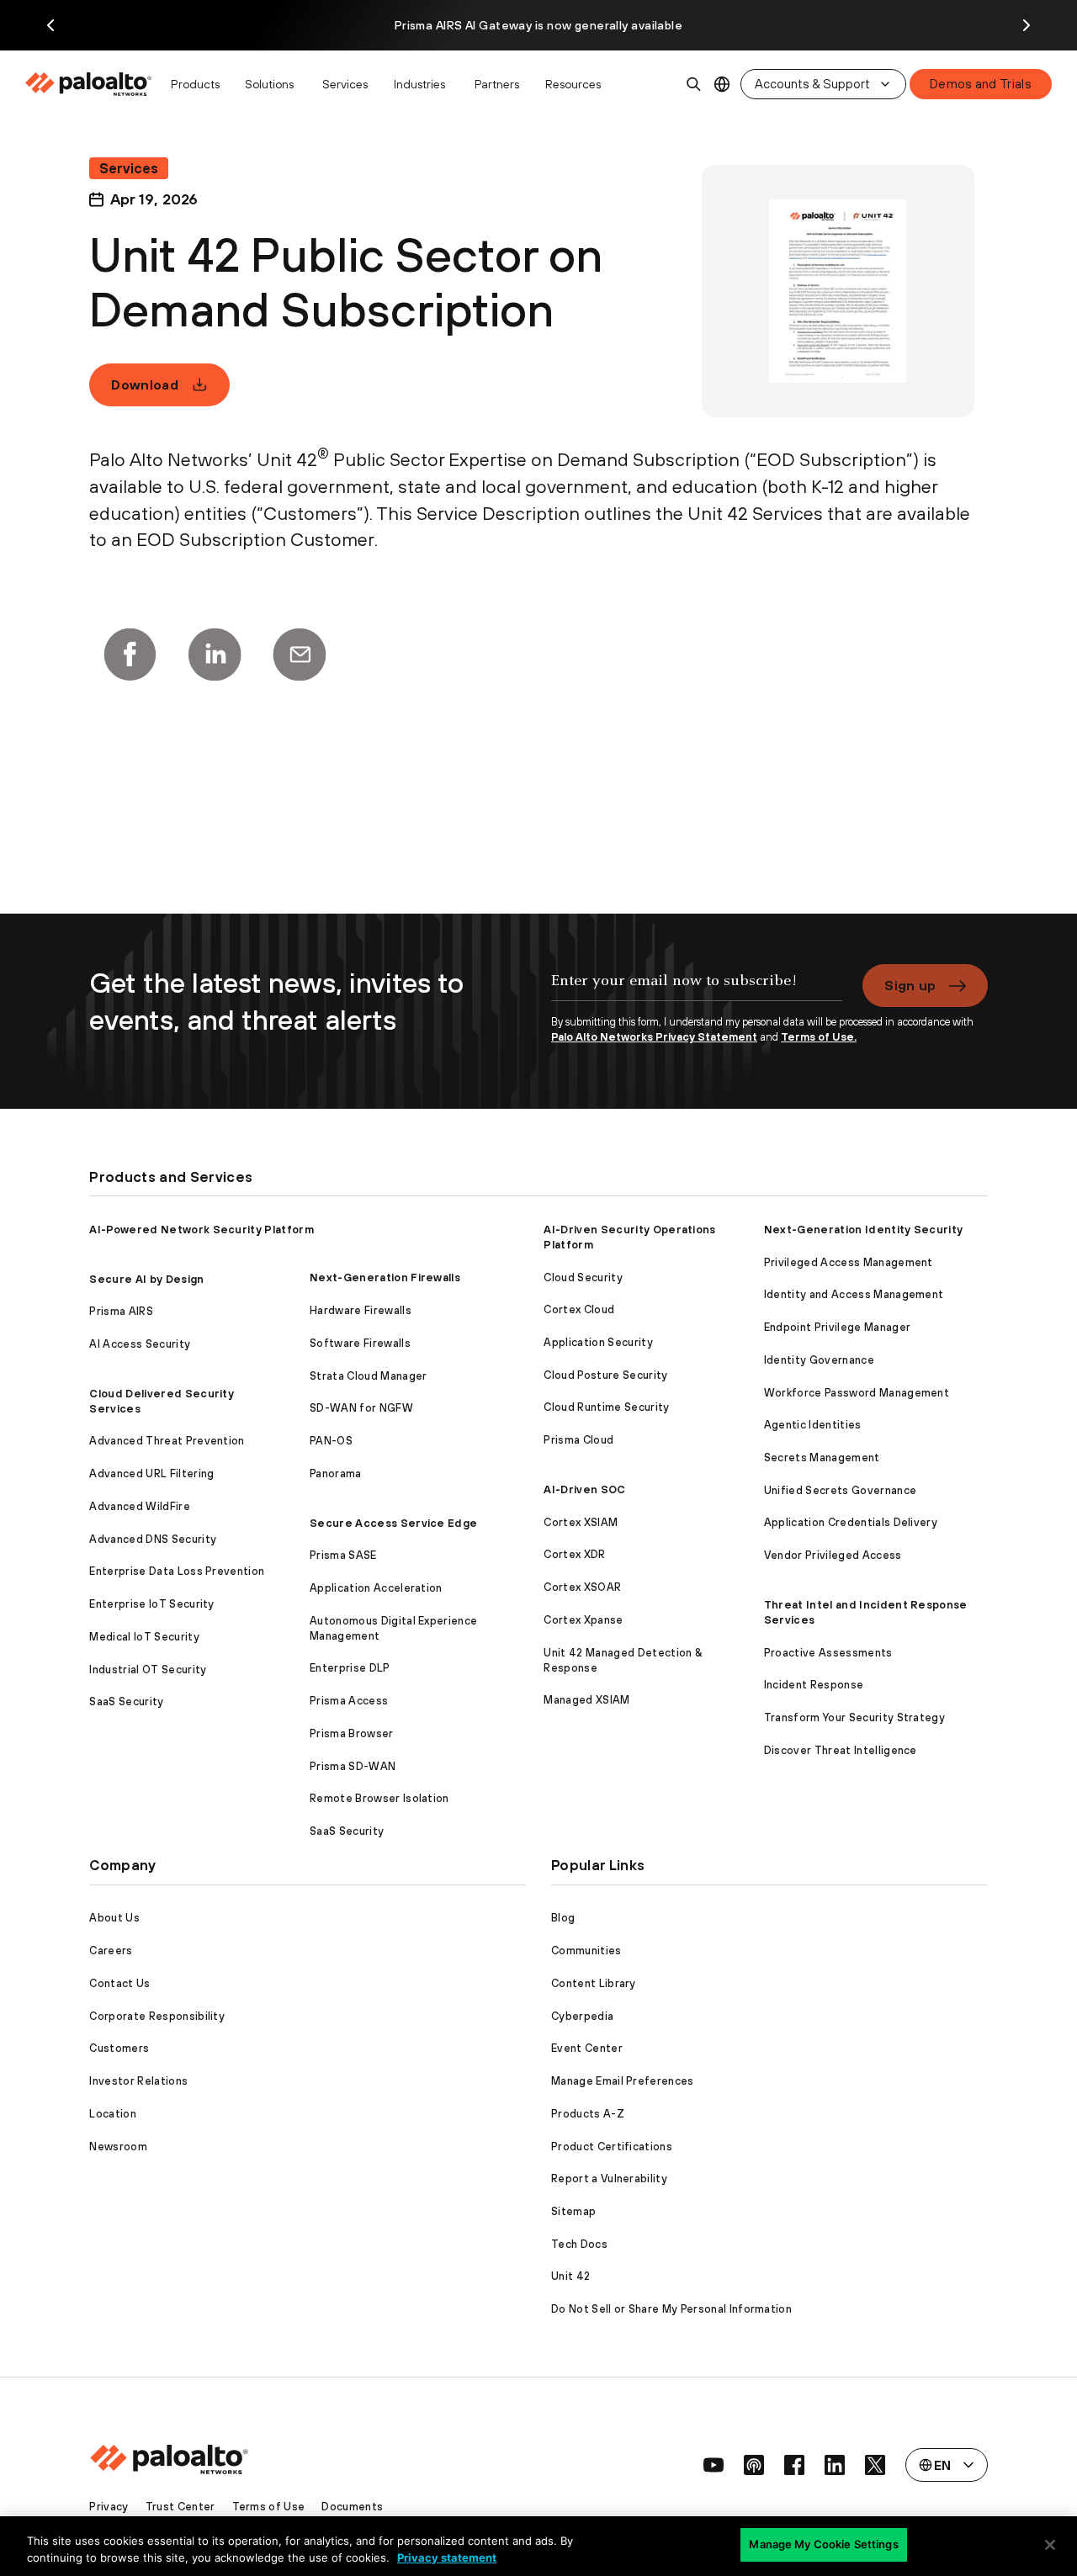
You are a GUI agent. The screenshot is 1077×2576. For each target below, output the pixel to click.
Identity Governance (819, 1360)
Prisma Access (349, 1701)
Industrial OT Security (148, 1670)
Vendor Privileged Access (833, 1555)
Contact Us (119, 1983)
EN (722, 85)
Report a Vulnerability (609, 2178)
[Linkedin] (215, 655)
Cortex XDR (574, 1554)
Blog (563, 1918)
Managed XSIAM (586, 1700)
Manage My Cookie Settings (823, 2544)
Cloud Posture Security (605, 1375)
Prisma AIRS (121, 1311)
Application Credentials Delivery (851, 1522)
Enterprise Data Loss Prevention (177, 1571)
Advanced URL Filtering (151, 1474)
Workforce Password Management (857, 1393)
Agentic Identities (813, 1425)
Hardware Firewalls (361, 1310)
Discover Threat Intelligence (841, 1750)
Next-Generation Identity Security (864, 1230)
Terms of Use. (819, 1037)
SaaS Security (126, 1701)
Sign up (910, 985)
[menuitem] (93, 84)
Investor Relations (138, 2081)
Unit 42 (570, 2276)
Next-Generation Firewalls (385, 1277)
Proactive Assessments (828, 1653)
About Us (114, 1918)
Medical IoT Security (144, 1637)
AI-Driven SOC (584, 1489)
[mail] (300, 655)
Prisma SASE (343, 1555)
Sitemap (573, 2211)
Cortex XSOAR (582, 1587)
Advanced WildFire (139, 1506)
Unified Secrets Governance (840, 1490)
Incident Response (814, 1685)
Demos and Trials (981, 84)
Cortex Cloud (579, 1309)
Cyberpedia (582, 2016)
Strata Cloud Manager (368, 1376)
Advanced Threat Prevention (167, 1441)
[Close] (1050, 2545)
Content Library (594, 1983)
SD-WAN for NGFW (361, 1408)
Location (113, 2114)
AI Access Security (140, 1344)
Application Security (598, 1342)
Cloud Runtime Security (606, 1407)
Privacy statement (447, 2557)
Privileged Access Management (849, 1262)
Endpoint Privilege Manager (837, 1327)
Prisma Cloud (578, 1440)
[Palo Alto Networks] (90, 84)
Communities (586, 1951)
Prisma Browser (351, 1733)
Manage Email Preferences (623, 2081)
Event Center (587, 2048)
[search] (694, 84)
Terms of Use (269, 2507)
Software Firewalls (360, 1343)
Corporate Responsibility (157, 2016)
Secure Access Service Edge (393, 1523)
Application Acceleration (376, 1588)
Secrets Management (822, 1458)
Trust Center (180, 2507)
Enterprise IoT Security (151, 1604)
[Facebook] (130, 655)
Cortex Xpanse (583, 1620)
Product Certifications (612, 2147)
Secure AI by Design (146, 1279)
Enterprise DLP (350, 1668)
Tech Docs (579, 2244)
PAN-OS (331, 1441)
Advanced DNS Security (153, 1539)
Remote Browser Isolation (379, 1798)
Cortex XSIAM (581, 1522)
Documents (352, 2507)
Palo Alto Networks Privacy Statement (654, 1037)
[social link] (714, 2465)
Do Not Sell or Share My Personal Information (671, 2309)
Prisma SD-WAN (353, 1766)
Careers (111, 1951)
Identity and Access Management (854, 1294)
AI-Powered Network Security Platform (202, 1230)
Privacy (109, 2507)
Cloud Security (583, 1277)
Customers (119, 2048)
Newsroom (118, 2147)
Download (145, 384)
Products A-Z (588, 2114)
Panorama (336, 1474)
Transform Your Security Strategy (854, 1717)
